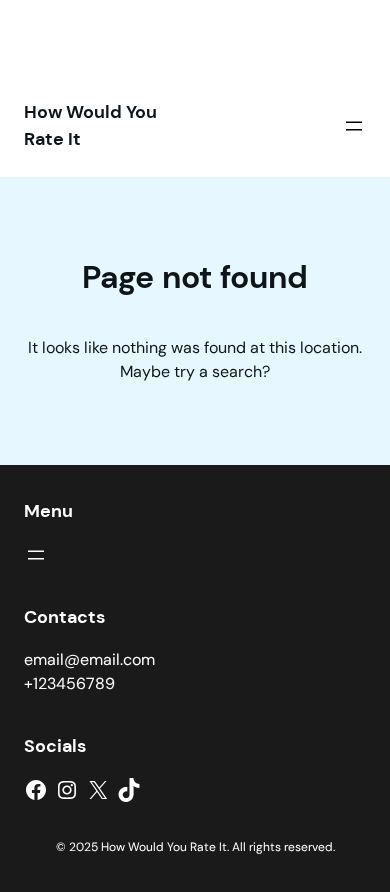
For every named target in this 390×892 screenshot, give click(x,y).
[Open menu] (354, 126)
